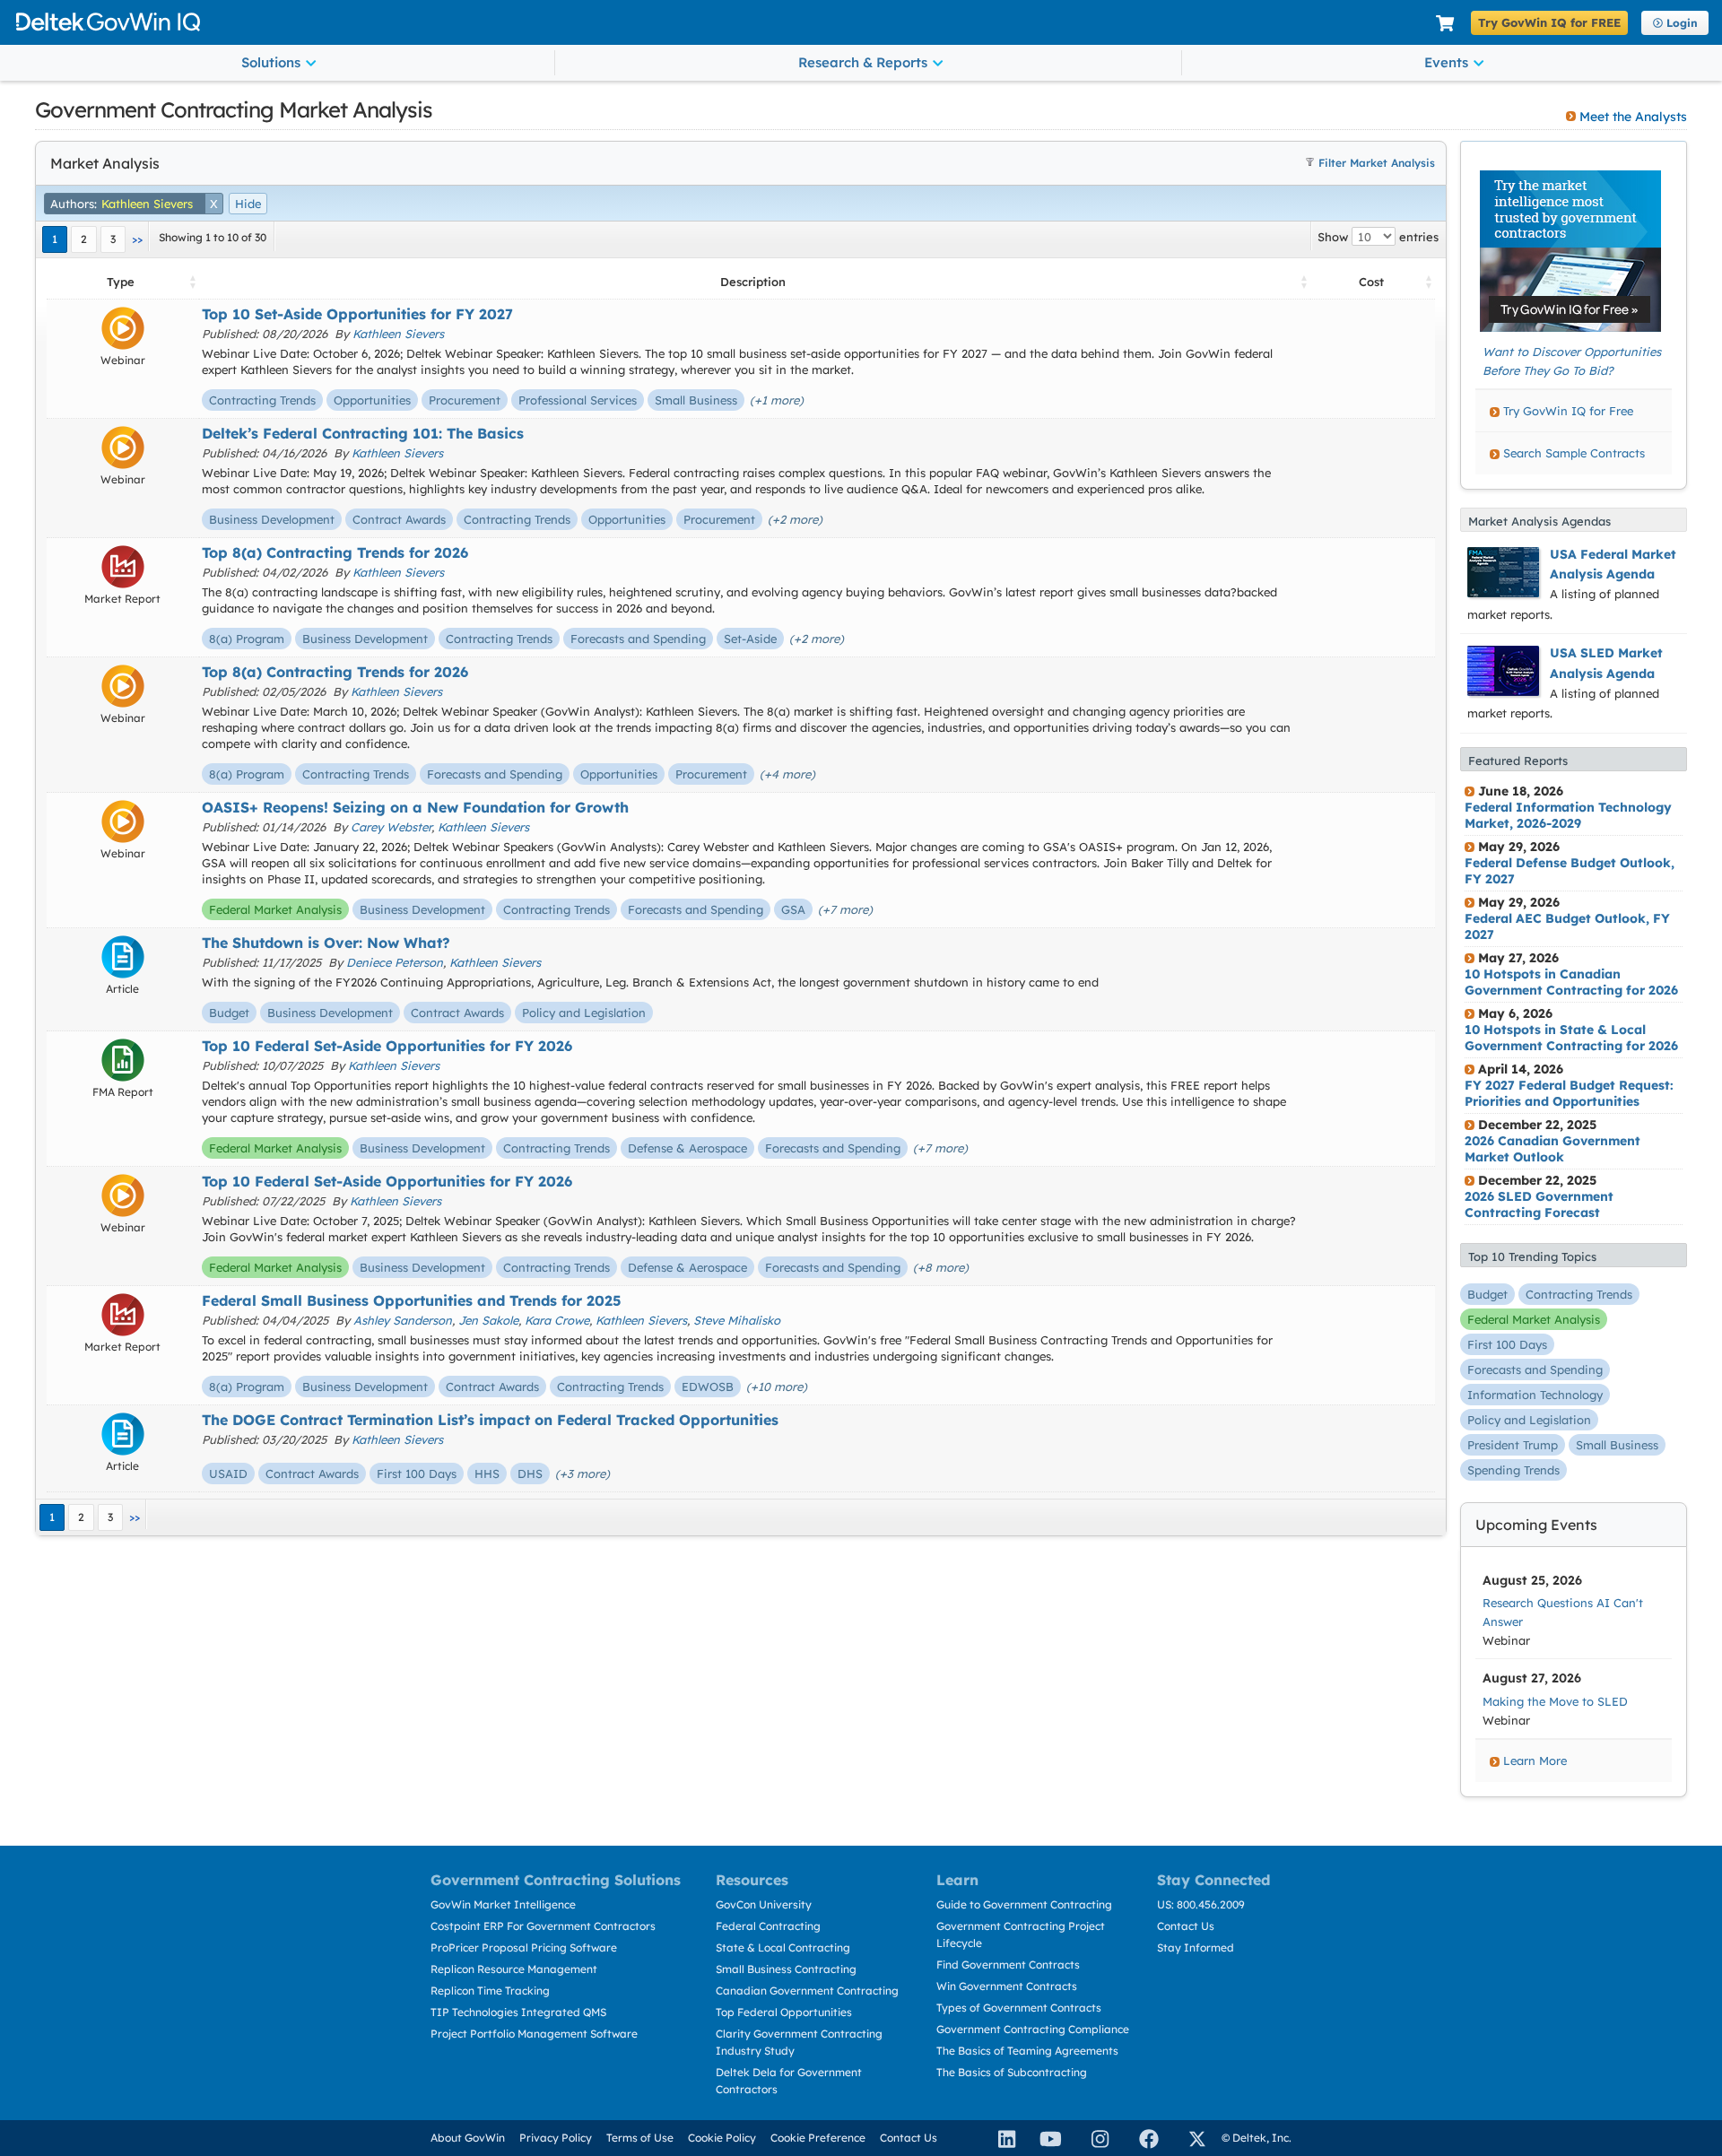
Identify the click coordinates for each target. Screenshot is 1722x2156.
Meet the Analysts (1633, 117)
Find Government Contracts (1008, 1965)
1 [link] (55, 239)
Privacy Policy (556, 2138)
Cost (1371, 282)
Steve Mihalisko (737, 1320)
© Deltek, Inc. (1257, 2138)
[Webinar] (123, 328)
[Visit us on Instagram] (1092, 2138)
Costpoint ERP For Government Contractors (543, 1926)
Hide (248, 204)
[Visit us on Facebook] (1141, 2138)
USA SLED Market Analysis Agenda (1606, 663)
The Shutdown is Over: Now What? (326, 943)
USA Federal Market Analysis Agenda (1613, 564)
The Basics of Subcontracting (1012, 2072)
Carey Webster (391, 827)
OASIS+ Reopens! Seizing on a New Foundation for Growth (415, 807)
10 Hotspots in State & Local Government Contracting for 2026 (1571, 1038)
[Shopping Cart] (1445, 24)
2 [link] (84, 239)
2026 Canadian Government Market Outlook (1552, 1149)
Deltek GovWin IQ (719, 22)
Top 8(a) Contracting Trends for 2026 (335, 552)
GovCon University (764, 1904)
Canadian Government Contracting (807, 1991)
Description (753, 282)
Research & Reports (863, 62)
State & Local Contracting (783, 1947)
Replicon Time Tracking (490, 1991)
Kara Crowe (557, 1320)
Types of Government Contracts (1019, 2008)
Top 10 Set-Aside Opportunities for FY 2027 (357, 314)
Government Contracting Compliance (1033, 2029)
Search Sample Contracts (1574, 453)
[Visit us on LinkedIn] (999, 2138)
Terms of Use (640, 2138)
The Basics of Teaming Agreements (1027, 2051)
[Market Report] (123, 567)
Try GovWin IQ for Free (1568, 411)
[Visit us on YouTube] (1046, 2138)
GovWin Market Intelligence (503, 1904)
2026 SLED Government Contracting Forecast (1539, 1204)
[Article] (123, 957)
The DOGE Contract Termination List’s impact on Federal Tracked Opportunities (490, 1420)
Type (121, 282)
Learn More (1535, 1760)
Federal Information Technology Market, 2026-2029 (1568, 815)
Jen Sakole (488, 1320)
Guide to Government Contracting (1024, 1904)
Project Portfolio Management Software (534, 2034)
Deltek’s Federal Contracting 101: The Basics (363, 433)
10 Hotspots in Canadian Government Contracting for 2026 (1571, 982)
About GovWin (468, 2138)
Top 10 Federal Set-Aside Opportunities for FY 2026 (387, 1046)
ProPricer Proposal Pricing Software (524, 1947)
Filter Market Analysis (1377, 163)
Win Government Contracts (1007, 1986)
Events (1446, 62)
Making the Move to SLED (1555, 1701)
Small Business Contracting (786, 1969)
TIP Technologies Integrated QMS (518, 2012)
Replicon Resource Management (514, 1969)
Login (1682, 23)
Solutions (271, 62)
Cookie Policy (722, 2138)
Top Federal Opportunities (784, 2012)
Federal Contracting (768, 1926)
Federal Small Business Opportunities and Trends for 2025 (412, 1300)
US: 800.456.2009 (1201, 1904)
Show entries (1378, 237)
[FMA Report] (123, 1060)
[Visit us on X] (1189, 2138)
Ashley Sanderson (403, 1320)
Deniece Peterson (395, 962)
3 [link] (113, 239)
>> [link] (137, 239)
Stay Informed (1196, 1947)
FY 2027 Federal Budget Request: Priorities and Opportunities (1569, 1093)
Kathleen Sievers (398, 334)
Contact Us (1186, 1926)
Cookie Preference (818, 2138)
